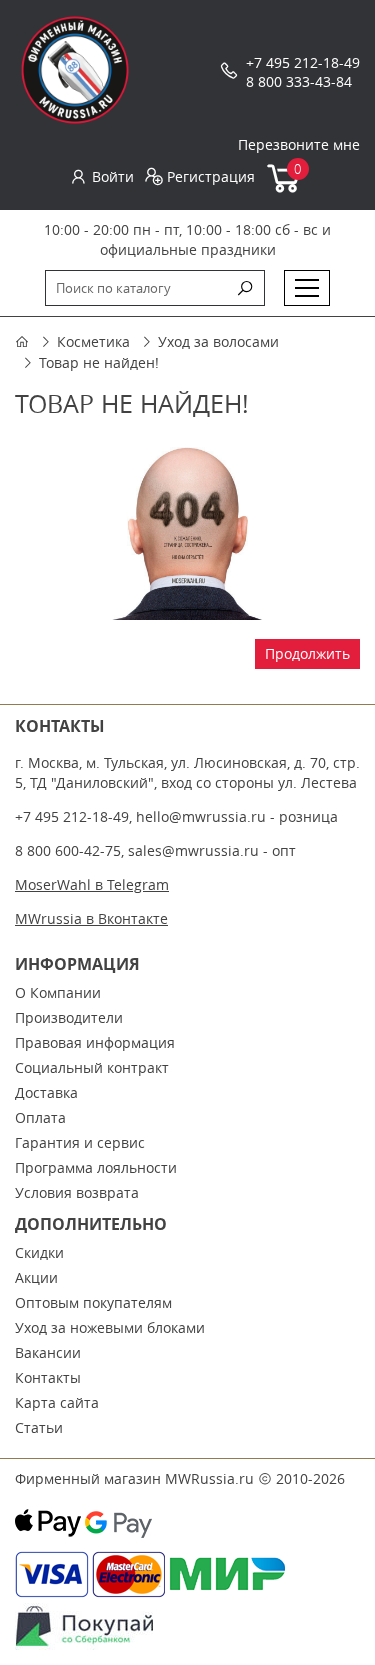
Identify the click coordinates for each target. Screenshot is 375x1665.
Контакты (48, 1377)
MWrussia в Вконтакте (91, 918)
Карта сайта (57, 1402)
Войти (113, 176)
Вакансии (48, 1352)
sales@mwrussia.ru (193, 850)
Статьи (39, 1427)
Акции (36, 1277)
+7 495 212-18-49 (303, 62)
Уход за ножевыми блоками (110, 1327)
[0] (284, 188)
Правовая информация (95, 1042)
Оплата (40, 1117)
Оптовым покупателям (93, 1302)
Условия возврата (77, 1192)
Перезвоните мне (299, 144)
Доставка (46, 1092)
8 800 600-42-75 (68, 850)
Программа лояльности (96, 1167)
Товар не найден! (99, 362)
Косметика (93, 341)
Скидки (39, 1252)
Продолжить (307, 653)
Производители (69, 1017)
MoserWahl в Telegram (92, 884)
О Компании (58, 992)
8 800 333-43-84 (299, 81)
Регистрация (211, 176)
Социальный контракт (92, 1067)
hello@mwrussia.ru (201, 816)
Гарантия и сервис (80, 1142)
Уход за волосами (218, 341)
